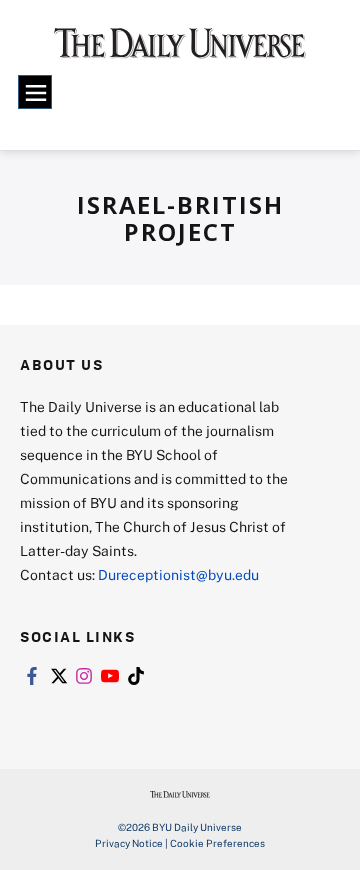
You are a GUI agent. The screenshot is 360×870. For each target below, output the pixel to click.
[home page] (180, 50)
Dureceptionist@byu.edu (178, 574)
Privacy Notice (129, 843)
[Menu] (35, 92)
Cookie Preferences (217, 843)
